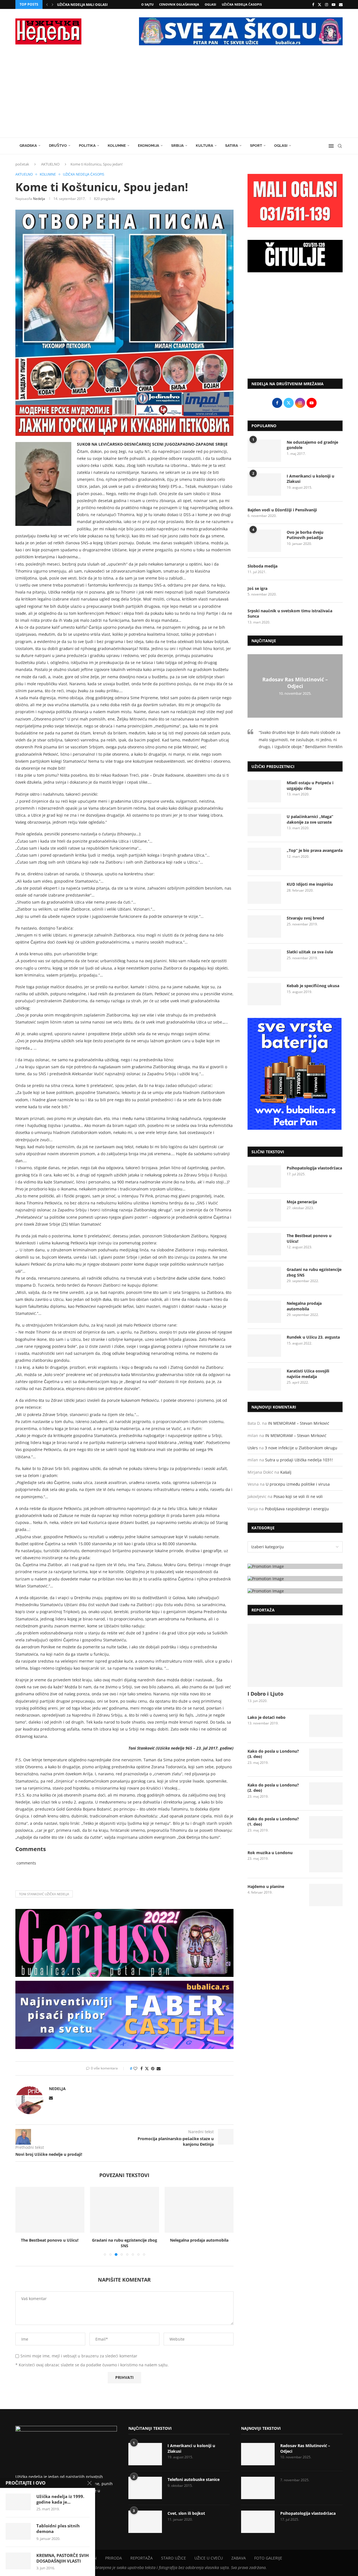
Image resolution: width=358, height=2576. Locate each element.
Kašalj (286, 1472)
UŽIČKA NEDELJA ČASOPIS (242, 4)
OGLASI (210, 4)
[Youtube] (334, 4)
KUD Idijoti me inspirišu (310, 884)
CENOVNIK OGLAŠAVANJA (179, 4)
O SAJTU (147, 4)
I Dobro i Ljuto (265, 1694)
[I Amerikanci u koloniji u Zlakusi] (264, 485)
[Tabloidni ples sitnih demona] (18, 2531)
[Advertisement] (179, 96)
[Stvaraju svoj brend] (264, 927)
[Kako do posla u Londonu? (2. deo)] (326, 1793)
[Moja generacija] (264, 1210)
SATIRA (232, 146)
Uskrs (253, 1448)
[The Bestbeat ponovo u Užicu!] (50, 2210)
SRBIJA (177, 146)
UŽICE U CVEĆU (209, 2558)
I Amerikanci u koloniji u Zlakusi (310, 479)
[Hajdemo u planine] (326, 1895)
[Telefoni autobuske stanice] (145, 2488)
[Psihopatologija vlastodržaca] (264, 1176)
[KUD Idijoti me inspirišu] (264, 893)
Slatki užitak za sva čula (310, 952)
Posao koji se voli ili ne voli (298, 1496)
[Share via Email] (159, 2068)
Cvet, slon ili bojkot (186, 2513)
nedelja (39, 199)
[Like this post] (135, 2068)
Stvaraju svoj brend (305, 918)
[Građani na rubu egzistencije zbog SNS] (125, 2210)
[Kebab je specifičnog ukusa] (264, 994)
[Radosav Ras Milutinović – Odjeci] (258, 2454)
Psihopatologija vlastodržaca (314, 1168)
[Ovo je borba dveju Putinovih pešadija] (264, 541)
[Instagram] (327, 4)
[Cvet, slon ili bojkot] (145, 2522)
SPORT (256, 146)
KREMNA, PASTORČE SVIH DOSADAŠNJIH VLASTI (63, 2558)
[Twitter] (320, 4)
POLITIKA (87, 146)
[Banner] (295, 1591)
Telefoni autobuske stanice (194, 2479)
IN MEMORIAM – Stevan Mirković (299, 1423)
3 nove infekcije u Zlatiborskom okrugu (301, 1448)
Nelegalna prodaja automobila (199, 2240)
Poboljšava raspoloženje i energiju (297, 1509)
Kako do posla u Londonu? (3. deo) (273, 1754)
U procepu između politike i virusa (298, 1484)
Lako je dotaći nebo (267, 1717)
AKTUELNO (50, 164)
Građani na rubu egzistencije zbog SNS (124, 2243)
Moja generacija (302, 1202)
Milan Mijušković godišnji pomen (89, 5)
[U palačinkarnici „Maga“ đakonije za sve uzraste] (264, 825)
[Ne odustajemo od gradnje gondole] (264, 451)
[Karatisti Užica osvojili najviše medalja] (264, 1379)
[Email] (341, 4)
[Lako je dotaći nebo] (326, 1726)
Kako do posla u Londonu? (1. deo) (273, 1822)
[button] (47, 4)
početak (22, 164)
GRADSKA (28, 146)
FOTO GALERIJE (268, 2558)
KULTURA (204, 146)
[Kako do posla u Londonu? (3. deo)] (326, 1760)
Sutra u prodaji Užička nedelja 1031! (299, 1460)
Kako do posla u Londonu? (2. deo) (273, 1788)
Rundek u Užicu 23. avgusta (313, 1337)
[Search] (340, 146)
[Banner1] (295, 1566)
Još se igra (257, 588)
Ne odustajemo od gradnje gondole (312, 445)
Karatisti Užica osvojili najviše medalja (308, 1374)
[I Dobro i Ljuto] (295, 1656)
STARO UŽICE (174, 2558)
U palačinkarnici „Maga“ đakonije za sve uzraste (310, 819)
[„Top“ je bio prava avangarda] (264, 859)
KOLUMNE (117, 146)
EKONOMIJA (149, 146)
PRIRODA (114, 2558)
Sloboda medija (262, 566)
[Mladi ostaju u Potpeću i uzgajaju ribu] (264, 791)
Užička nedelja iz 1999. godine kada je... (60, 2499)
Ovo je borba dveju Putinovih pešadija (305, 535)
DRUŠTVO (58, 146)
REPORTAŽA (142, 2558)
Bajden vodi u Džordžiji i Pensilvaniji (282, 510)
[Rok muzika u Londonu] (326, 1861)
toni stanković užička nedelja (44, 1894)
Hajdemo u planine (266, 1886)
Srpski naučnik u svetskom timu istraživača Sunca (290, 614)
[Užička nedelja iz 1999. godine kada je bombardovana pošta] (18, 2502)
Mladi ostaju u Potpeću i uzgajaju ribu (310, 785)
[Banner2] (295, 1579)
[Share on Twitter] (147, 2068)
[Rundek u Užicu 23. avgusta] (264, 1346)
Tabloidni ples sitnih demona (58, 2528)
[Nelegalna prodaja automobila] (199, 2210)
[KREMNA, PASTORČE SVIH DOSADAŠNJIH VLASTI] (18, 2561)
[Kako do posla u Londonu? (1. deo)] (326, 1827)
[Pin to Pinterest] (153, 2068)
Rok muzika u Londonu (270, 1853)
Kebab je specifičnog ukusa (313, 986)
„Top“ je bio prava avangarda (315, 850)
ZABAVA (239, 2558)
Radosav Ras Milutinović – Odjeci (295, 683)
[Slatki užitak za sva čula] (264, 960)
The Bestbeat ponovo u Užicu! (50, 2240)
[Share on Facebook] (142, 2068)
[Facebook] (313, 4)
